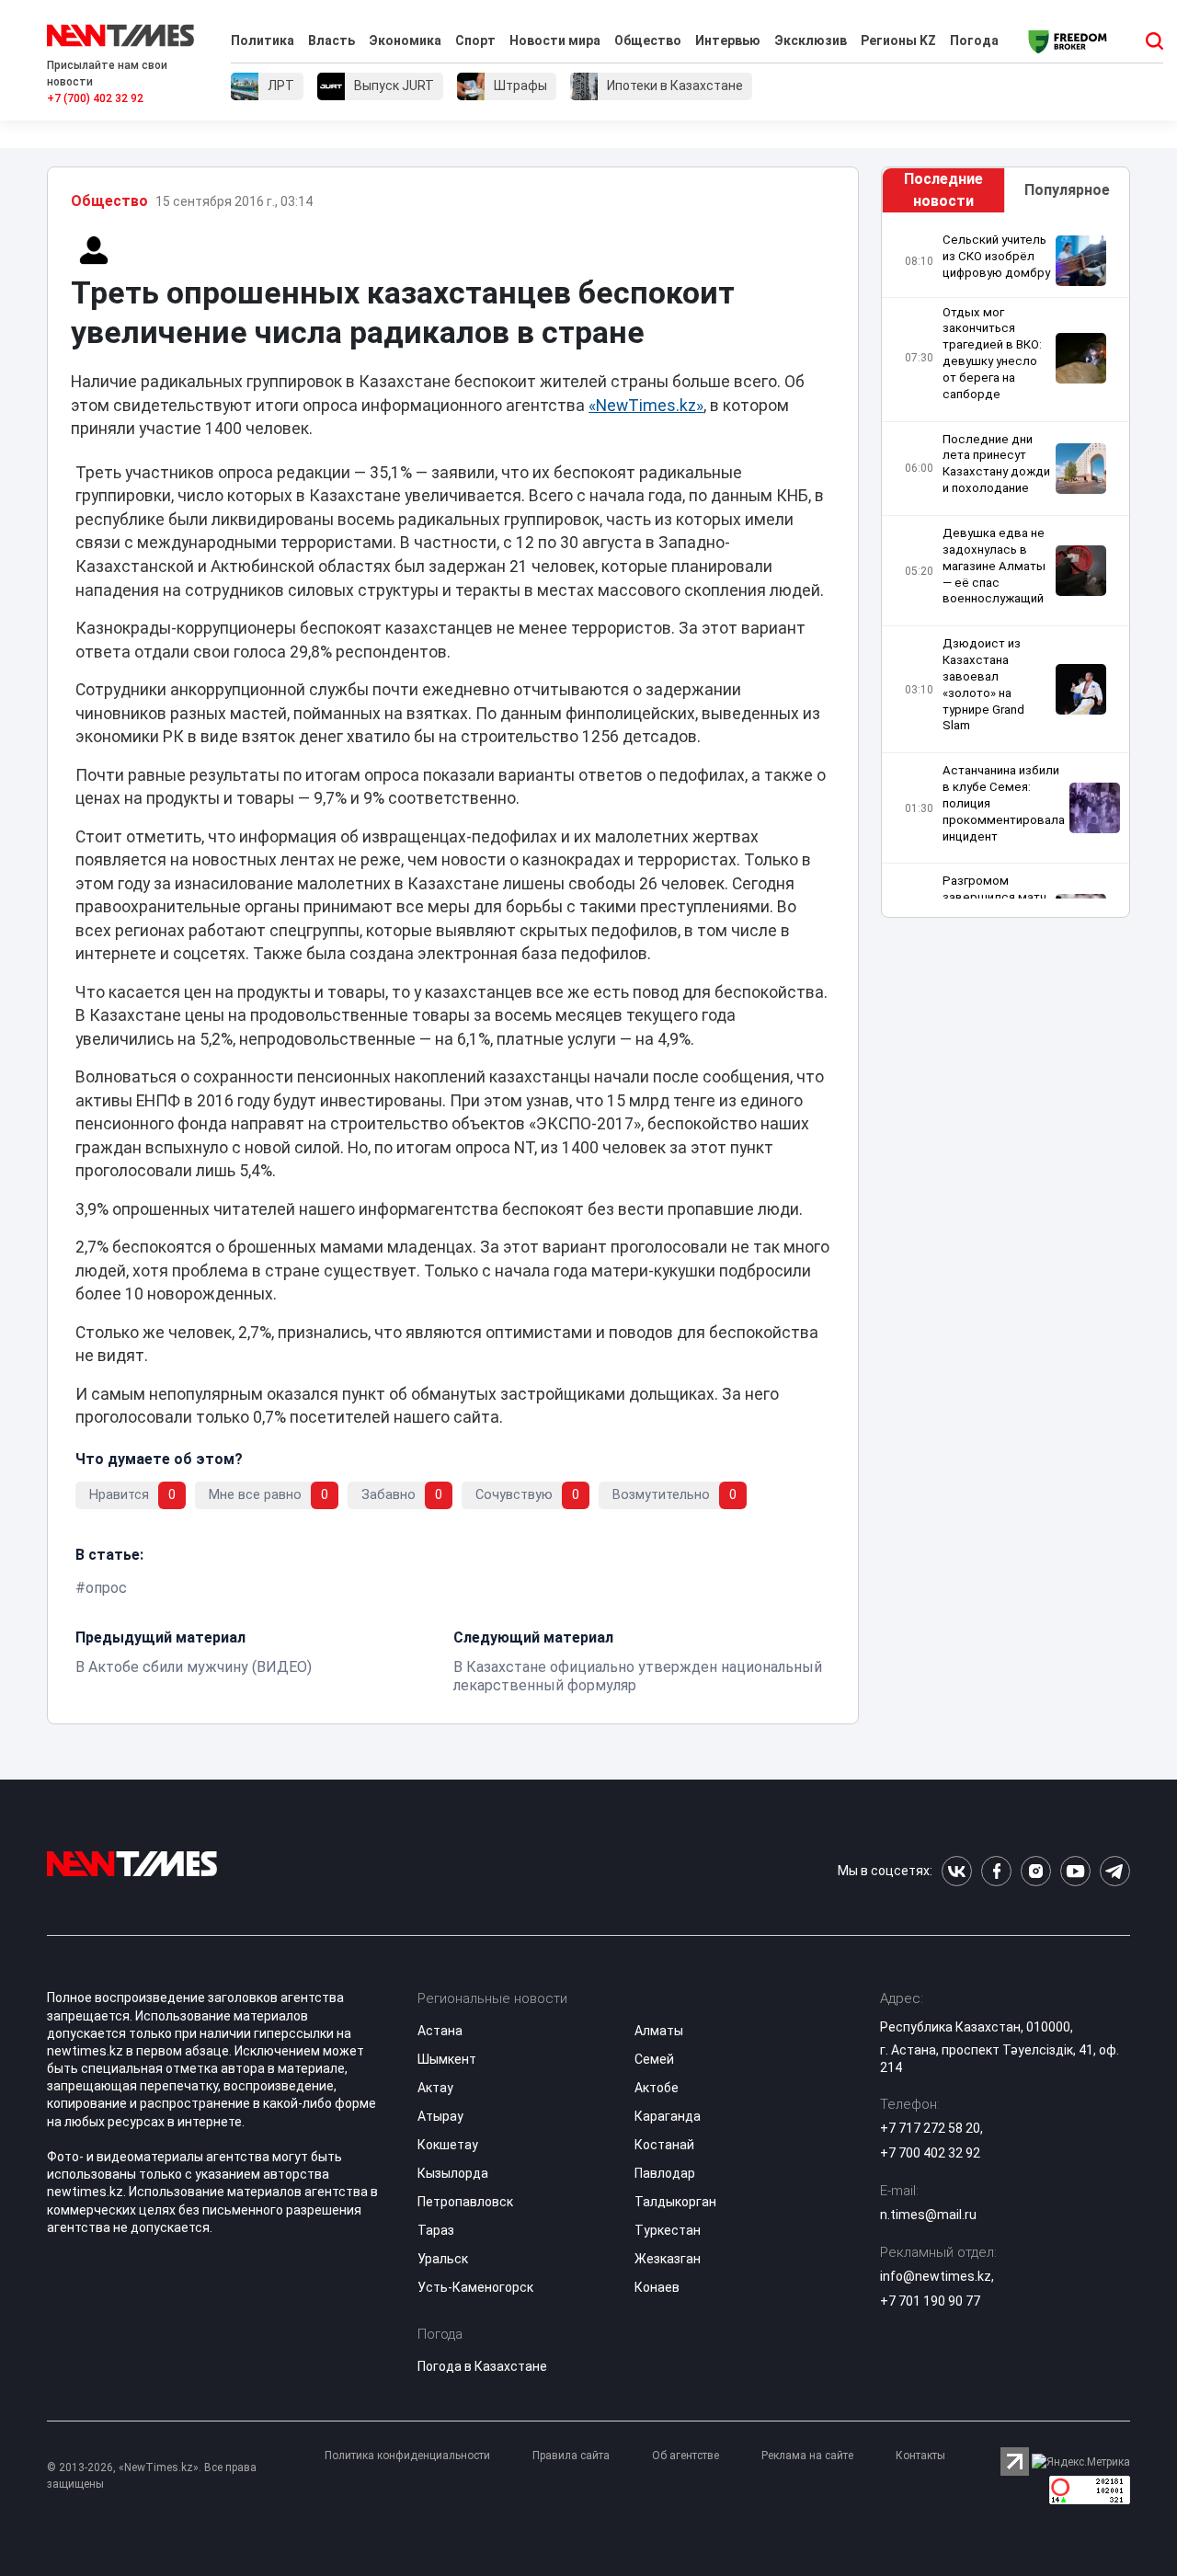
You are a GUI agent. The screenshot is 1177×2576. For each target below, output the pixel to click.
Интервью (728, 40)
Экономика (405, 40)
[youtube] (1075, 1871)
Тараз (436, 2230)
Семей (654, 2059)
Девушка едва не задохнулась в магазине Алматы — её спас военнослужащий (994, 566)
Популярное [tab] (1067, 190)
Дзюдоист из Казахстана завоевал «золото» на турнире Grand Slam (983, 684)
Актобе (657, 2088)
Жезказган (668, 2259)
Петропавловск (465, 2202)
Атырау (440, 2116)
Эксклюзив (811, 40)
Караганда (668, 2116)
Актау (435, 2088)
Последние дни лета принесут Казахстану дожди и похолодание (996, 464)
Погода (974, 40)
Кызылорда (453, 2173)
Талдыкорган (675, 2202)
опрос (106, 1588)
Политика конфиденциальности (407, 2456)
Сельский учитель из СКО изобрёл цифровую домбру (996, 256)
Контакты (920, 2456)
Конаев (657, 2287)
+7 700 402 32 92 (930, 2153)
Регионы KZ (898, 40)
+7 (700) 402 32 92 (95, 98)
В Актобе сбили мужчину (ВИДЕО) (194, 1667)
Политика (263, 40)
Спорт (475, 40)
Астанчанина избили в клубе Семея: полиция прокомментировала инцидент (1004, 803)
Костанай (664, 2145)
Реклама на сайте (807, 2456)
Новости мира (555, 40)
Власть (331, 40)
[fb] (996, 1871)
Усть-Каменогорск (475, 2287)
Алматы (659, 2031)
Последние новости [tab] (943, 190)
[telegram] (1115, 1871)
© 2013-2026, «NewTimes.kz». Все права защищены (152, 2476)
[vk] (957, 1871)
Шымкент (447, 2059)
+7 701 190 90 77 (930, 2301)
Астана (440, 2031)
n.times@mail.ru (928, 2215)
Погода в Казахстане (482, 2366)
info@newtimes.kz (936, 2276)
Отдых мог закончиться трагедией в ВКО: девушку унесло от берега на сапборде (992, 353)
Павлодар (665, 2173)
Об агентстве (686, 2456)
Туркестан (668, 2230)
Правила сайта (571, 2456)
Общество (648, 40)
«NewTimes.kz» (646, 406)
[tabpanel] (1006, 565)
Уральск (443, 2259)
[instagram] (1036, 1871)
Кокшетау (448, 2145)
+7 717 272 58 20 (930, 2128)
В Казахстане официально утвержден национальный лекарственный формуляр (638, 1676)
